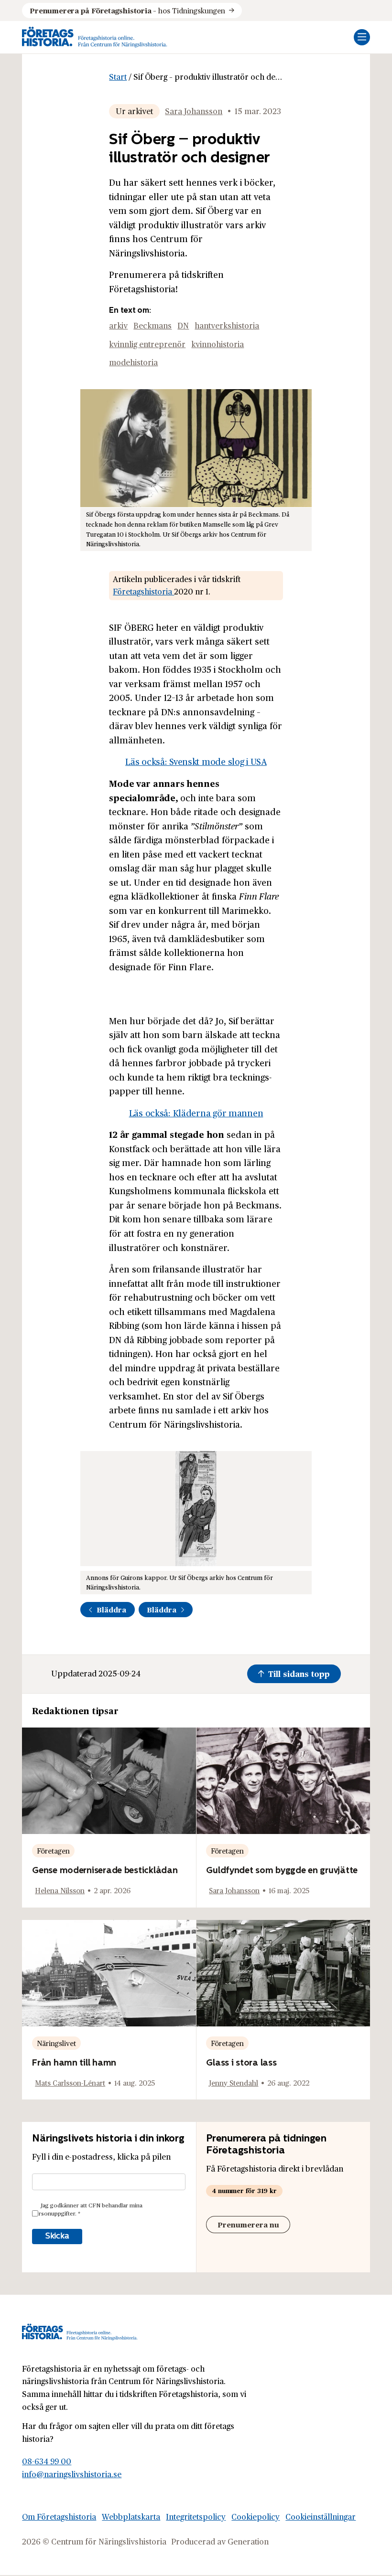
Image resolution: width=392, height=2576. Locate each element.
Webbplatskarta (131, 2517)
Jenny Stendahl (234, 2083)
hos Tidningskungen (127, 10)
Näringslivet (56, 2043)
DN (183, 325)
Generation (248, 2542)
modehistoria (133, 362)
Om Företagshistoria (59, 2517)
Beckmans (152, 325)
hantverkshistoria (227, 325)
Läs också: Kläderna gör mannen (196, 1113)
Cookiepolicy (256, 2517)
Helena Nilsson (60, 1890)
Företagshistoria (143, 591)
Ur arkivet (134, 111)
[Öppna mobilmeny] (362, 37)
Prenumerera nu (248, 2224)
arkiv (118, 325)
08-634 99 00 (47, 2462)
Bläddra (111, 1609)
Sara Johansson (194, 111)
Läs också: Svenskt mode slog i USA (196, 761)
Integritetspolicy (196, 2517)
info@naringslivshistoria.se (72, 2474)
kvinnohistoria (218, 344)
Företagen (53, 1850)
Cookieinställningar (321, 2517)
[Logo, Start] (95, 37)
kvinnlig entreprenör (147, 344)
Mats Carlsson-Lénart (70, 2083)
